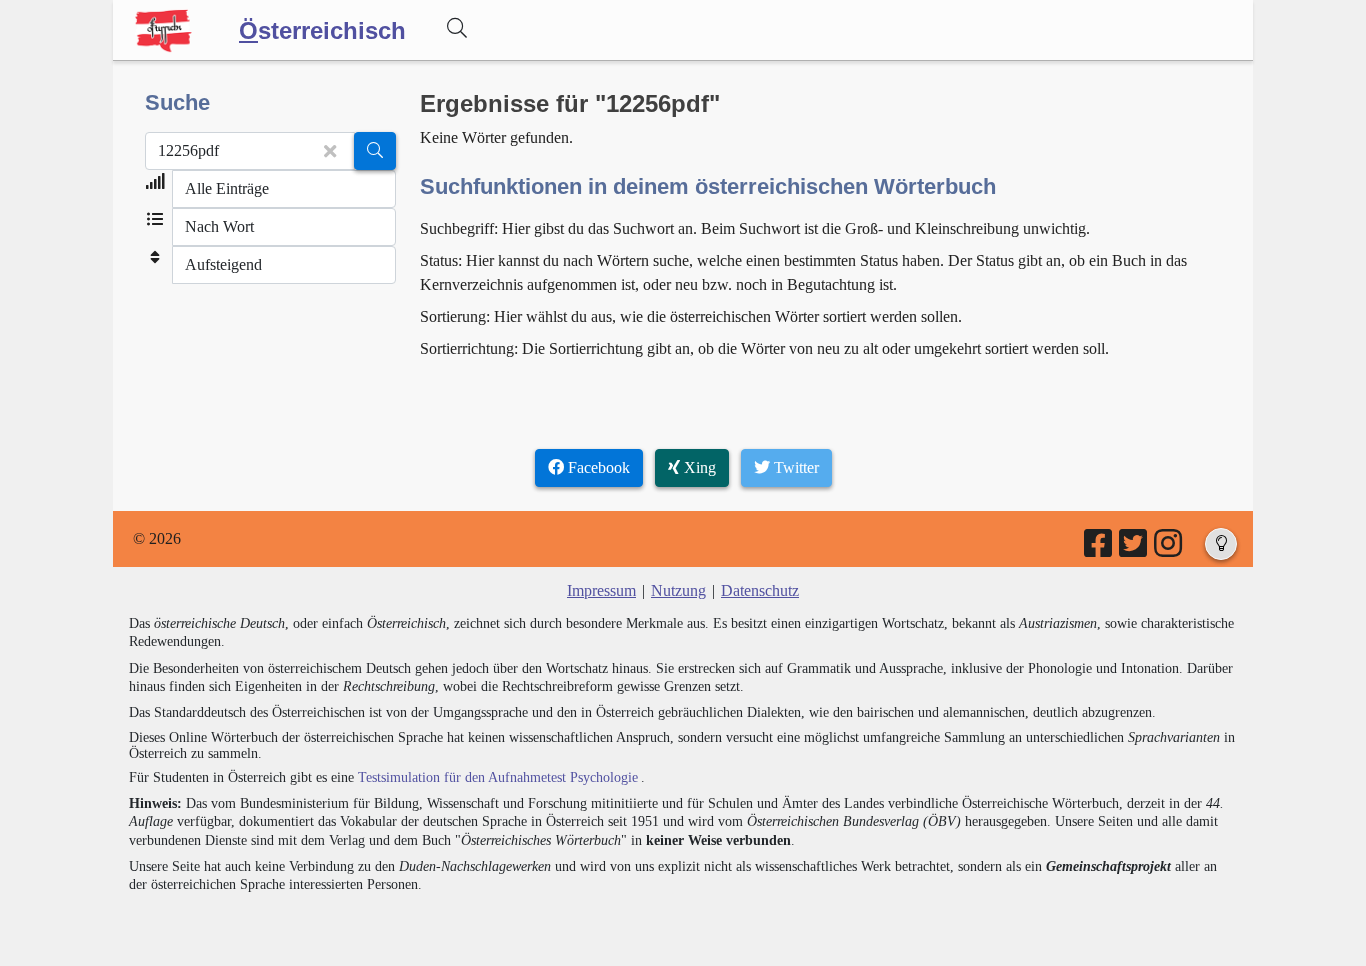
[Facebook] (1099, 549)
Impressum (601, 590)
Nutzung (678, 590)
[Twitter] (1134, 549)
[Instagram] (1169, 549)
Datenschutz (760, 590)
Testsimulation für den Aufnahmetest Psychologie (498, 777)
